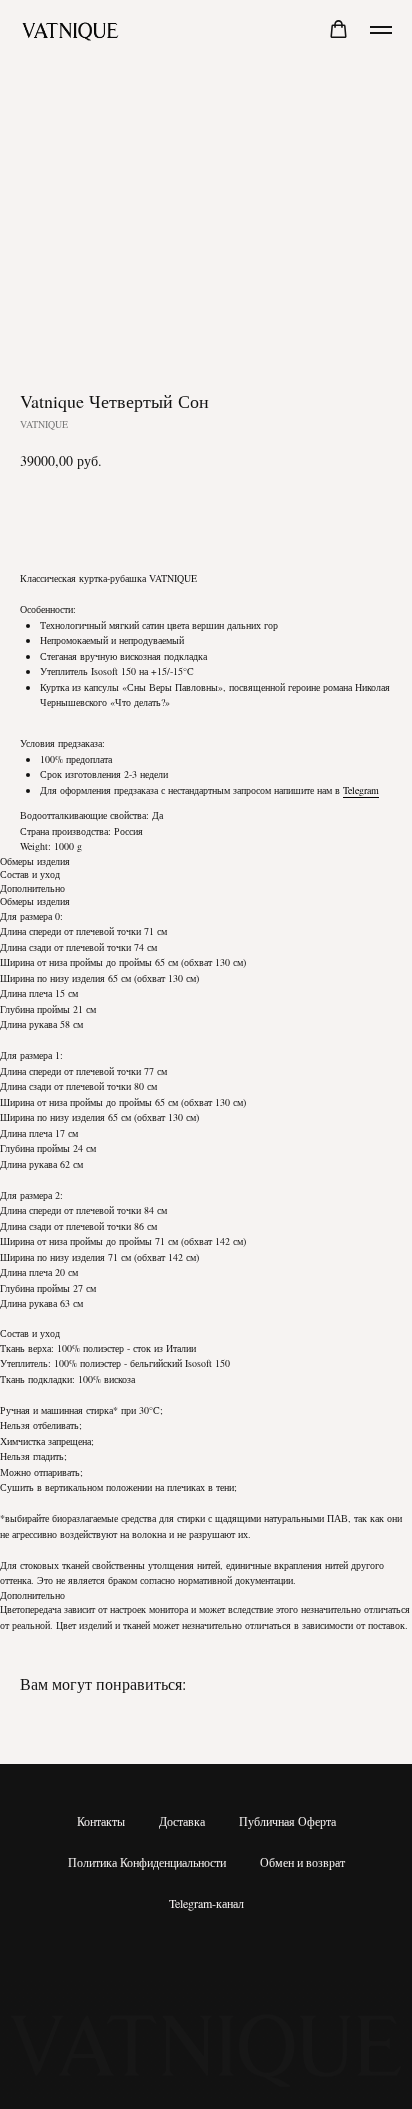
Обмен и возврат (302, 1862)
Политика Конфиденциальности (147, 1862)
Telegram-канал (206, 1903)
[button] (338, 29)
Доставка (182, 1821)
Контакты (101, 1821)
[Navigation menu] (381, 30)
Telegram (361, 790)
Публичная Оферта (287, 1821)
